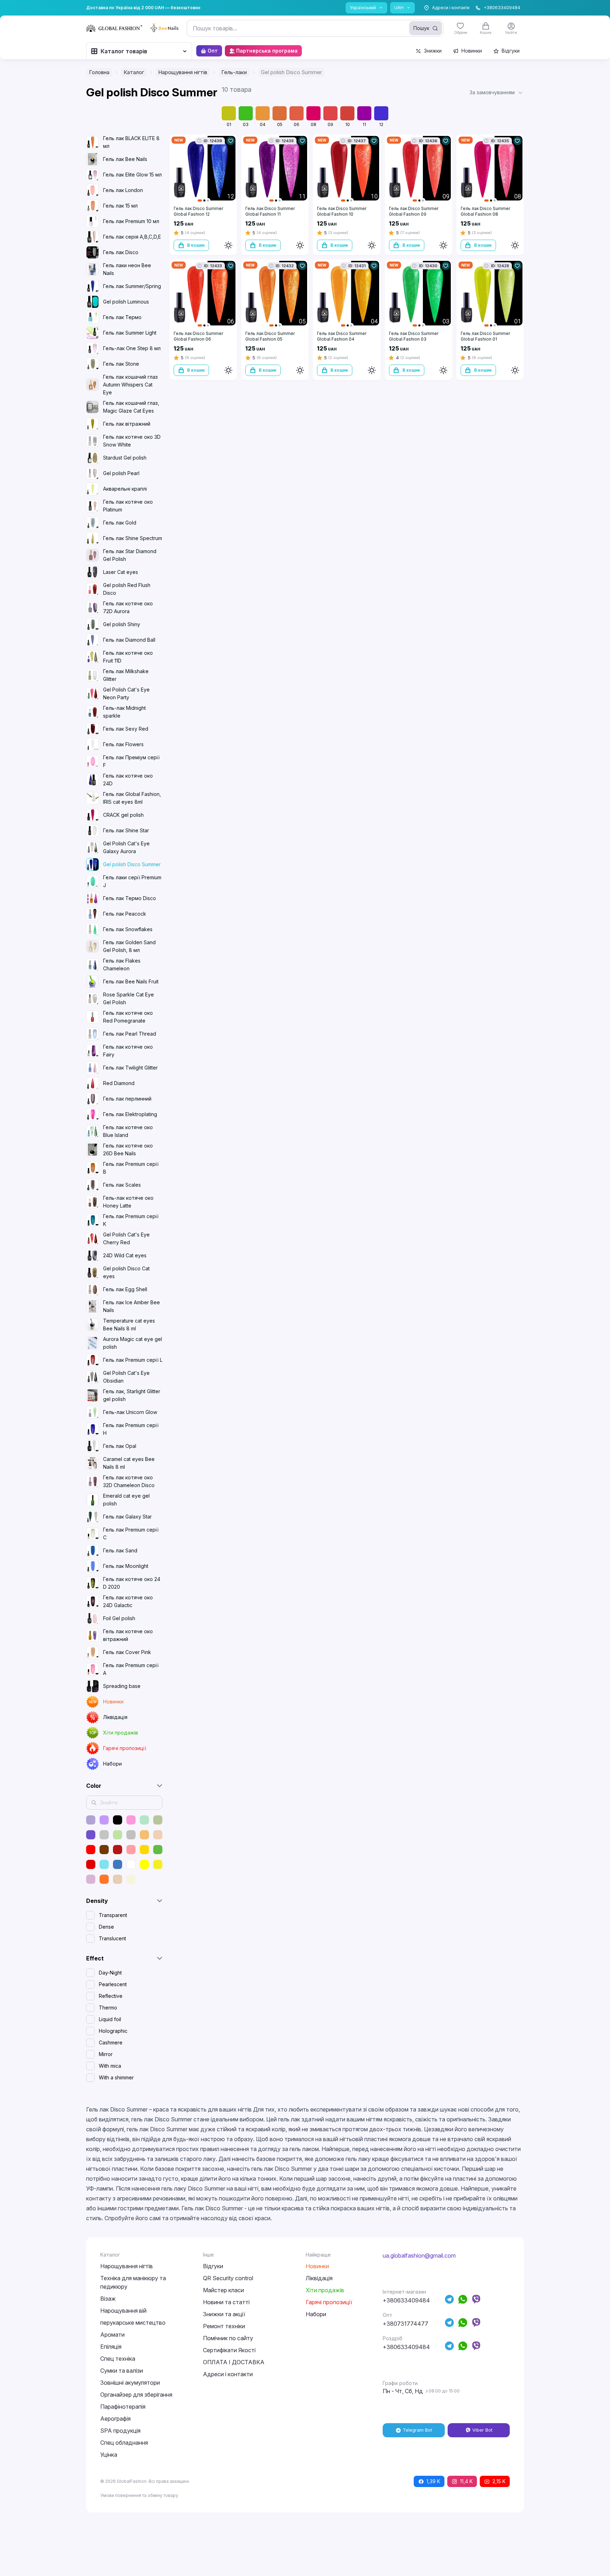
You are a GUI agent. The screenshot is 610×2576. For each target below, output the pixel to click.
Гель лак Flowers (123, 744)
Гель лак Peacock (125, 914)
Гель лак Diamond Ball (129, 640)
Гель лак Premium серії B (131, 1168)
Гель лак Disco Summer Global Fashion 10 (342, 211)
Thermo (108, 2008)
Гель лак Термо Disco (130, 898)
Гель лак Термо (122, 317)
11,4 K (466, 2481)
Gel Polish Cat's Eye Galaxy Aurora (126, 847)
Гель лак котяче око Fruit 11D (128, 657)
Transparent (113, 1915)
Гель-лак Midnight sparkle (124, 712)
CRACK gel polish (123, 815)
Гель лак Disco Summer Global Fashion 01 (485, 336)
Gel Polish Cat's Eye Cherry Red (126, 1238)
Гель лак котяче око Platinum (128, 506)
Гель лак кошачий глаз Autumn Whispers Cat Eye (130, 385)
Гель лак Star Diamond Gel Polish (130, 555)
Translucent (112, 1938)
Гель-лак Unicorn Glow (130, 1412)
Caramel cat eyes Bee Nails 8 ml (129, 1463)
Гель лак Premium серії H (131, 1429)
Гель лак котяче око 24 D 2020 (132, 1583)
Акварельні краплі (125, 489)
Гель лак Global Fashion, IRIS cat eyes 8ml (132, 798)
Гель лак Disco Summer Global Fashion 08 (485, 211)
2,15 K (499, 2481)
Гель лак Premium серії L (133, 1360)
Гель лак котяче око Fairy (128, 1051)
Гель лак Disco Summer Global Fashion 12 (198, 211)
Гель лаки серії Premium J (132, 881)
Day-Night (110, 1973)
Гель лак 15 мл (120, 206)
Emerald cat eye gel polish (126, 1500)
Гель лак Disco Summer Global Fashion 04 (342, 336)
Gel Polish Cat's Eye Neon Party (126, 693)
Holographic (113, 2031)
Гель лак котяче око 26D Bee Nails (128, 1149)
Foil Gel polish (119, 1618)
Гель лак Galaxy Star (127, 1517)
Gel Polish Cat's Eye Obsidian (126, 1377)
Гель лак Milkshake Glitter (126, 675)
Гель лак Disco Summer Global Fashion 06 (198, 336)
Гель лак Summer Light (130, 333)
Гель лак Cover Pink (127, 1652)
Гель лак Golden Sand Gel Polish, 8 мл (129, 946)
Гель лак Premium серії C (131, 1533)
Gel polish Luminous (126, 302)
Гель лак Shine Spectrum (133, 538)
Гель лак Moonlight (126, 1566)
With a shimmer (116, 2077)
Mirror (106, 2054)
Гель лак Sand (120, 1550)
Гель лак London (123, 190)
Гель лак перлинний (127, 1099)
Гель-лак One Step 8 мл (132, 348)
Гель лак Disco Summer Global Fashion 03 (414, 336)
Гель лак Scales (122, 1185)
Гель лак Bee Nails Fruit (131, 981)
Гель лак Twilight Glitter (130, 1068)
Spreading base (122, 1686)
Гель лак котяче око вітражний (128, 1635)
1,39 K (433, 2481)
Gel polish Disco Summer (132, 864)
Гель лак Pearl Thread (130, 1034)
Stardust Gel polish (125, 458)
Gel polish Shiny (122, 624)
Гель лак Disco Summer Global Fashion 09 (414, 211)
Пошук (421, 28)
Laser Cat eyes (121, 572)
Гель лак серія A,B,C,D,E (132, 237)
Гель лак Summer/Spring (132, 286)
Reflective (111, 1996)
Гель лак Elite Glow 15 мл (132, 175)
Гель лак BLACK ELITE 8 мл (131, 142)
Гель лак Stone (121, 364)
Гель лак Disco (121, 252)
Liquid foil (110, 2019)
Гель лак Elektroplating (130, 1114)
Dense (106, 1927)
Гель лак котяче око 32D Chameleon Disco (129, 1481)
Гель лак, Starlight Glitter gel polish (132, 1395)
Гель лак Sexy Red (126, 729)
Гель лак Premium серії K (131, 1220)
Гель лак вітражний (127, 424)
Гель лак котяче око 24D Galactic (128, 1601)
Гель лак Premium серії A (131, 1669)
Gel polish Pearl (121, 473)
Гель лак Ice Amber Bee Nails (131, 1306)
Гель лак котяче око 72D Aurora (128, 607)
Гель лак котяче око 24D (128, 780)
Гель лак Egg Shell (125, 1289)
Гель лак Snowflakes (128, 929)
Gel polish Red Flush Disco (127, 589)
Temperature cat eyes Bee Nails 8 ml (129, 1325)
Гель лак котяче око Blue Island (128, 1131)
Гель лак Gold (120, 523)
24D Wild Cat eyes (125, 1255)
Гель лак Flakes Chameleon (122, 964)
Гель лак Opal (120, 1446)
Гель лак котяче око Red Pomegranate (128, 1017)
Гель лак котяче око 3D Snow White (132, 441)
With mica (110, 2066)
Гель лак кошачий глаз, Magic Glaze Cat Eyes (131, 407)
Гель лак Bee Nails (125, 159)
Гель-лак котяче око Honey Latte (128, 1202)
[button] (497, 92)
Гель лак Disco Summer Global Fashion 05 (270, 336)
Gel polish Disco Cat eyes (126, 1272)
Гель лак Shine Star (126, 830)
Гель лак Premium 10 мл (131, 221)
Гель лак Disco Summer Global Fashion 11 (270, 211)
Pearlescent (113, 1984)
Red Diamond (119, 1083)
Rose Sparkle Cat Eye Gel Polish (128, 998)
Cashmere (111, 2042)
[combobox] (315, 28)
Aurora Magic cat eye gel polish (133, 1343)
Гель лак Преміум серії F (131, 761)
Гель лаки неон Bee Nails (127, 269)
